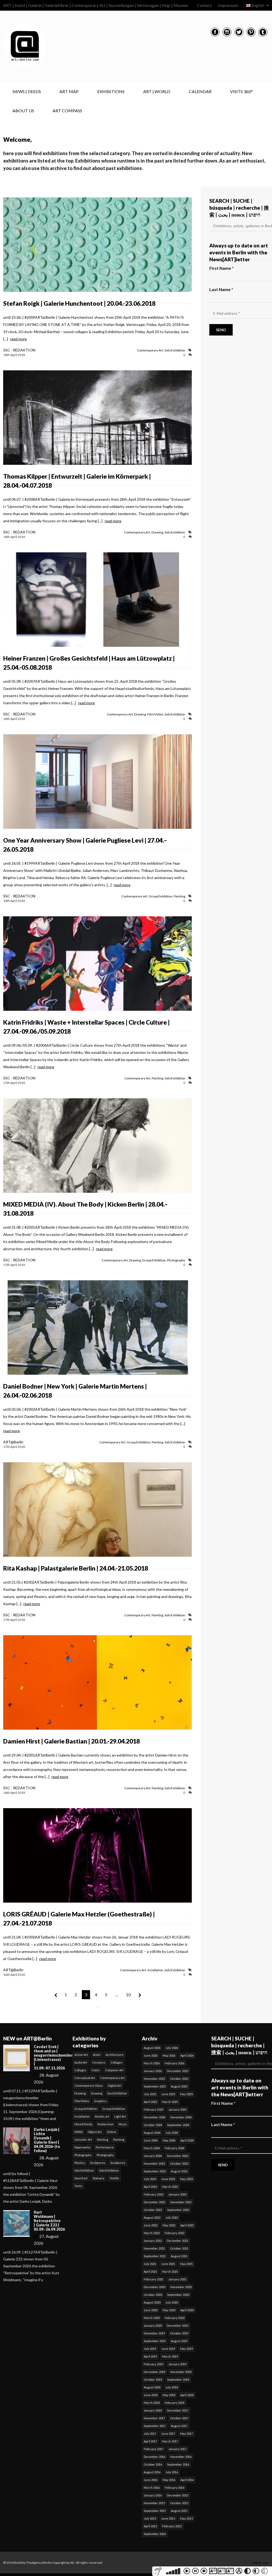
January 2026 (153, 2071)
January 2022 (153, 2241)
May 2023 (186, 2179)
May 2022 (169, 2225)
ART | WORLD (157, 91)
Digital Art (115, 2086)
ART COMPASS (67, 111)
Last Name (221, 289)
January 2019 (177, 2364)
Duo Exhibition (117, 2093)
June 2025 (168, 2094)
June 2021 (168, 2264)
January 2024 (153, 2156)
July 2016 (172, 2472)
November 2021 (154, 2248)
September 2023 (155, 2171)
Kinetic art (102, 2116)
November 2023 (154, 2163)
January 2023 (177, 2194)
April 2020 (187, 2310)
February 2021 (154, 2279)
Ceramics (99, 2062)
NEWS (78, 2132)
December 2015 (178, 2495)
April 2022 (187, 2225)
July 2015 (150, 2518)
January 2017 (177, 2449)
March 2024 (152, 2148)
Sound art (81, 2178)
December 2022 (154, 2202)
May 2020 (169, 2310)
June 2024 (151, 2140)
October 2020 (153, 2295)
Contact (205, 5)
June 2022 (151, 2225)
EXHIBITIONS (111, 91)
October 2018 (153, 2380)
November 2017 (154, 2418)
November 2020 (181, 2287)
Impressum (228, 5)
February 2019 (154, 2364)
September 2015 (155, 2511)
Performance (105, 2147)
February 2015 (172, 2526)
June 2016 (151, 2480)
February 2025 (154, 2109)
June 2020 (151, 2310)
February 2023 (154, 2194)
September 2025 (155, 2086)
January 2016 (153, 2495)
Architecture (114, 2055)
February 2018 (175, 2403)
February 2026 (175, 2063)
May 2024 (169, 2140)
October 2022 (153, 2210)
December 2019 (178, 2326)
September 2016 (178, 2464)
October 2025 (179, 2079)
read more (18, 339)
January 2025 (177, 2109)
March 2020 (152, 2318)
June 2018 (151, 2395)
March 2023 (170, 2187)
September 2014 (155, 2534)
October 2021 (179, 2248)
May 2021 (186, 2264)
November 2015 (154, 2503)
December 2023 (178, 2156)
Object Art (95, 2132)
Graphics (100, 2101)
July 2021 (150, 2264)
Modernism (105, 2124)
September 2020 (178, 2295)
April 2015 (150, 2526)
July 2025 (150, 2094)
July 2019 (150, 2349)
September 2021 (155, 2256)
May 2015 (186, 2518)
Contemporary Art (150, 350)
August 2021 (179, 2256)
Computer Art (114, 2070)
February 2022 (175, 2233)
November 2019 (154, 2333)
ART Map (69, 91)
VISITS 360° (241, 91)
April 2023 (150, 2187)
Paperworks (82, 2147)
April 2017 (150, 2441)
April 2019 (150, 2356)
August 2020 (152, 2302)
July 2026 (172, 2048)
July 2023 (150, 2179)
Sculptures (98, 2163)
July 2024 (172, 2133)
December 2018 (154, 2372)
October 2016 (153, 2464)
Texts (78, 2186)
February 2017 (154, 2449)
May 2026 (169, 2055)
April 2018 (187, 2395)
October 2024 (153, 2125)
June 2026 (151, 2055)
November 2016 (181, 2457)
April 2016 (187, 2480)
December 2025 (178, 2071)
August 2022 (152, 2217)
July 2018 (172, 2387)
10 (128, 1995)
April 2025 (150, 2102)
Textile (114, 2178)
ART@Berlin (13, 1442)
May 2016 (169, 2480)
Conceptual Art (85, 2078)
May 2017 (186, 2434)
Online (112, 2132)
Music (123, 2124)
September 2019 (155, 2341)
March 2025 (170, 2102)
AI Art (97, 2055)
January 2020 (153, 2326)
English (258, 5)
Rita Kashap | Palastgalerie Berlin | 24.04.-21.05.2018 (76, 1568)
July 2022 (172, 2217)
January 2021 (177, 2279)
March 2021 (170, 2271)
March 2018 (152, 2403)
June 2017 (168, 2434)
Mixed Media (83, 2124)
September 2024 (178, 2125)
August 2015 (179, 2511)
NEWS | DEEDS (27, 91)
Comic (96, 2070)
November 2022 (181, 2202)
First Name (222, 268)
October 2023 (179, 2163)
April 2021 (150, 2271)
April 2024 (187, 2140)
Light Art (120, 2116)
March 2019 (170, 2356)
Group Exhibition (161, 896)
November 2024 (181, 2117)
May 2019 (186, 2349)
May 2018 (169, 2395)
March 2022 (152, 2233)
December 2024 (154, 2117)
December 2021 (178, 2241)
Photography (176, 1260)
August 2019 (179, 2341)
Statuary (99, 2178)
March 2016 (152, 2488)
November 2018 (181, 2372)
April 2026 (187, 2055)
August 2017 (179, 2426)
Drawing (157, 532)
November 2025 (154, 2079)
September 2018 (178, 2380)
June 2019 (168, 2349)
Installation (155, 1970)
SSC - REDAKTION (19, 350)
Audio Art (81, 2062)
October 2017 (179, 2418)
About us (23, 111)
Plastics (80, 2163)
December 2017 (178, 2410)
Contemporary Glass (89, 2086)
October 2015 (179, 2503)
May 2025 (186, 2094)
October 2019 (179, 2333)
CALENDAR (200, 91)
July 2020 (172, 2302)
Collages (116, 2062)
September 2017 (155, 2426)
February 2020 (175, 2318)
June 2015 (168, 2518)
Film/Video (155, 714)
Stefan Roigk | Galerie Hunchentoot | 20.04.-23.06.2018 (79, 303)
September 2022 (178, 2210)
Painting (179, 896)
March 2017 (170, 2441)
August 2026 (152, 2048)
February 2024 (175, 2148)
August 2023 (179, 2171)
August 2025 (179, 2086)
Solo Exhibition (175, 350)
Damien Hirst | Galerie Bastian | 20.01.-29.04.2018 (71, 1741)
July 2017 (150, 2434)
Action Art (81, 2055)
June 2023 (168, 2179)
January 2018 (153, 2410)
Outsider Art (83, 2140)
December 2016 (154, 2457)
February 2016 (175, 2488)
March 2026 (152, 2063)
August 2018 (152, 2387)
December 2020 (154, 2287)
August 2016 (152, 2472)
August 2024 (152, 2133)
